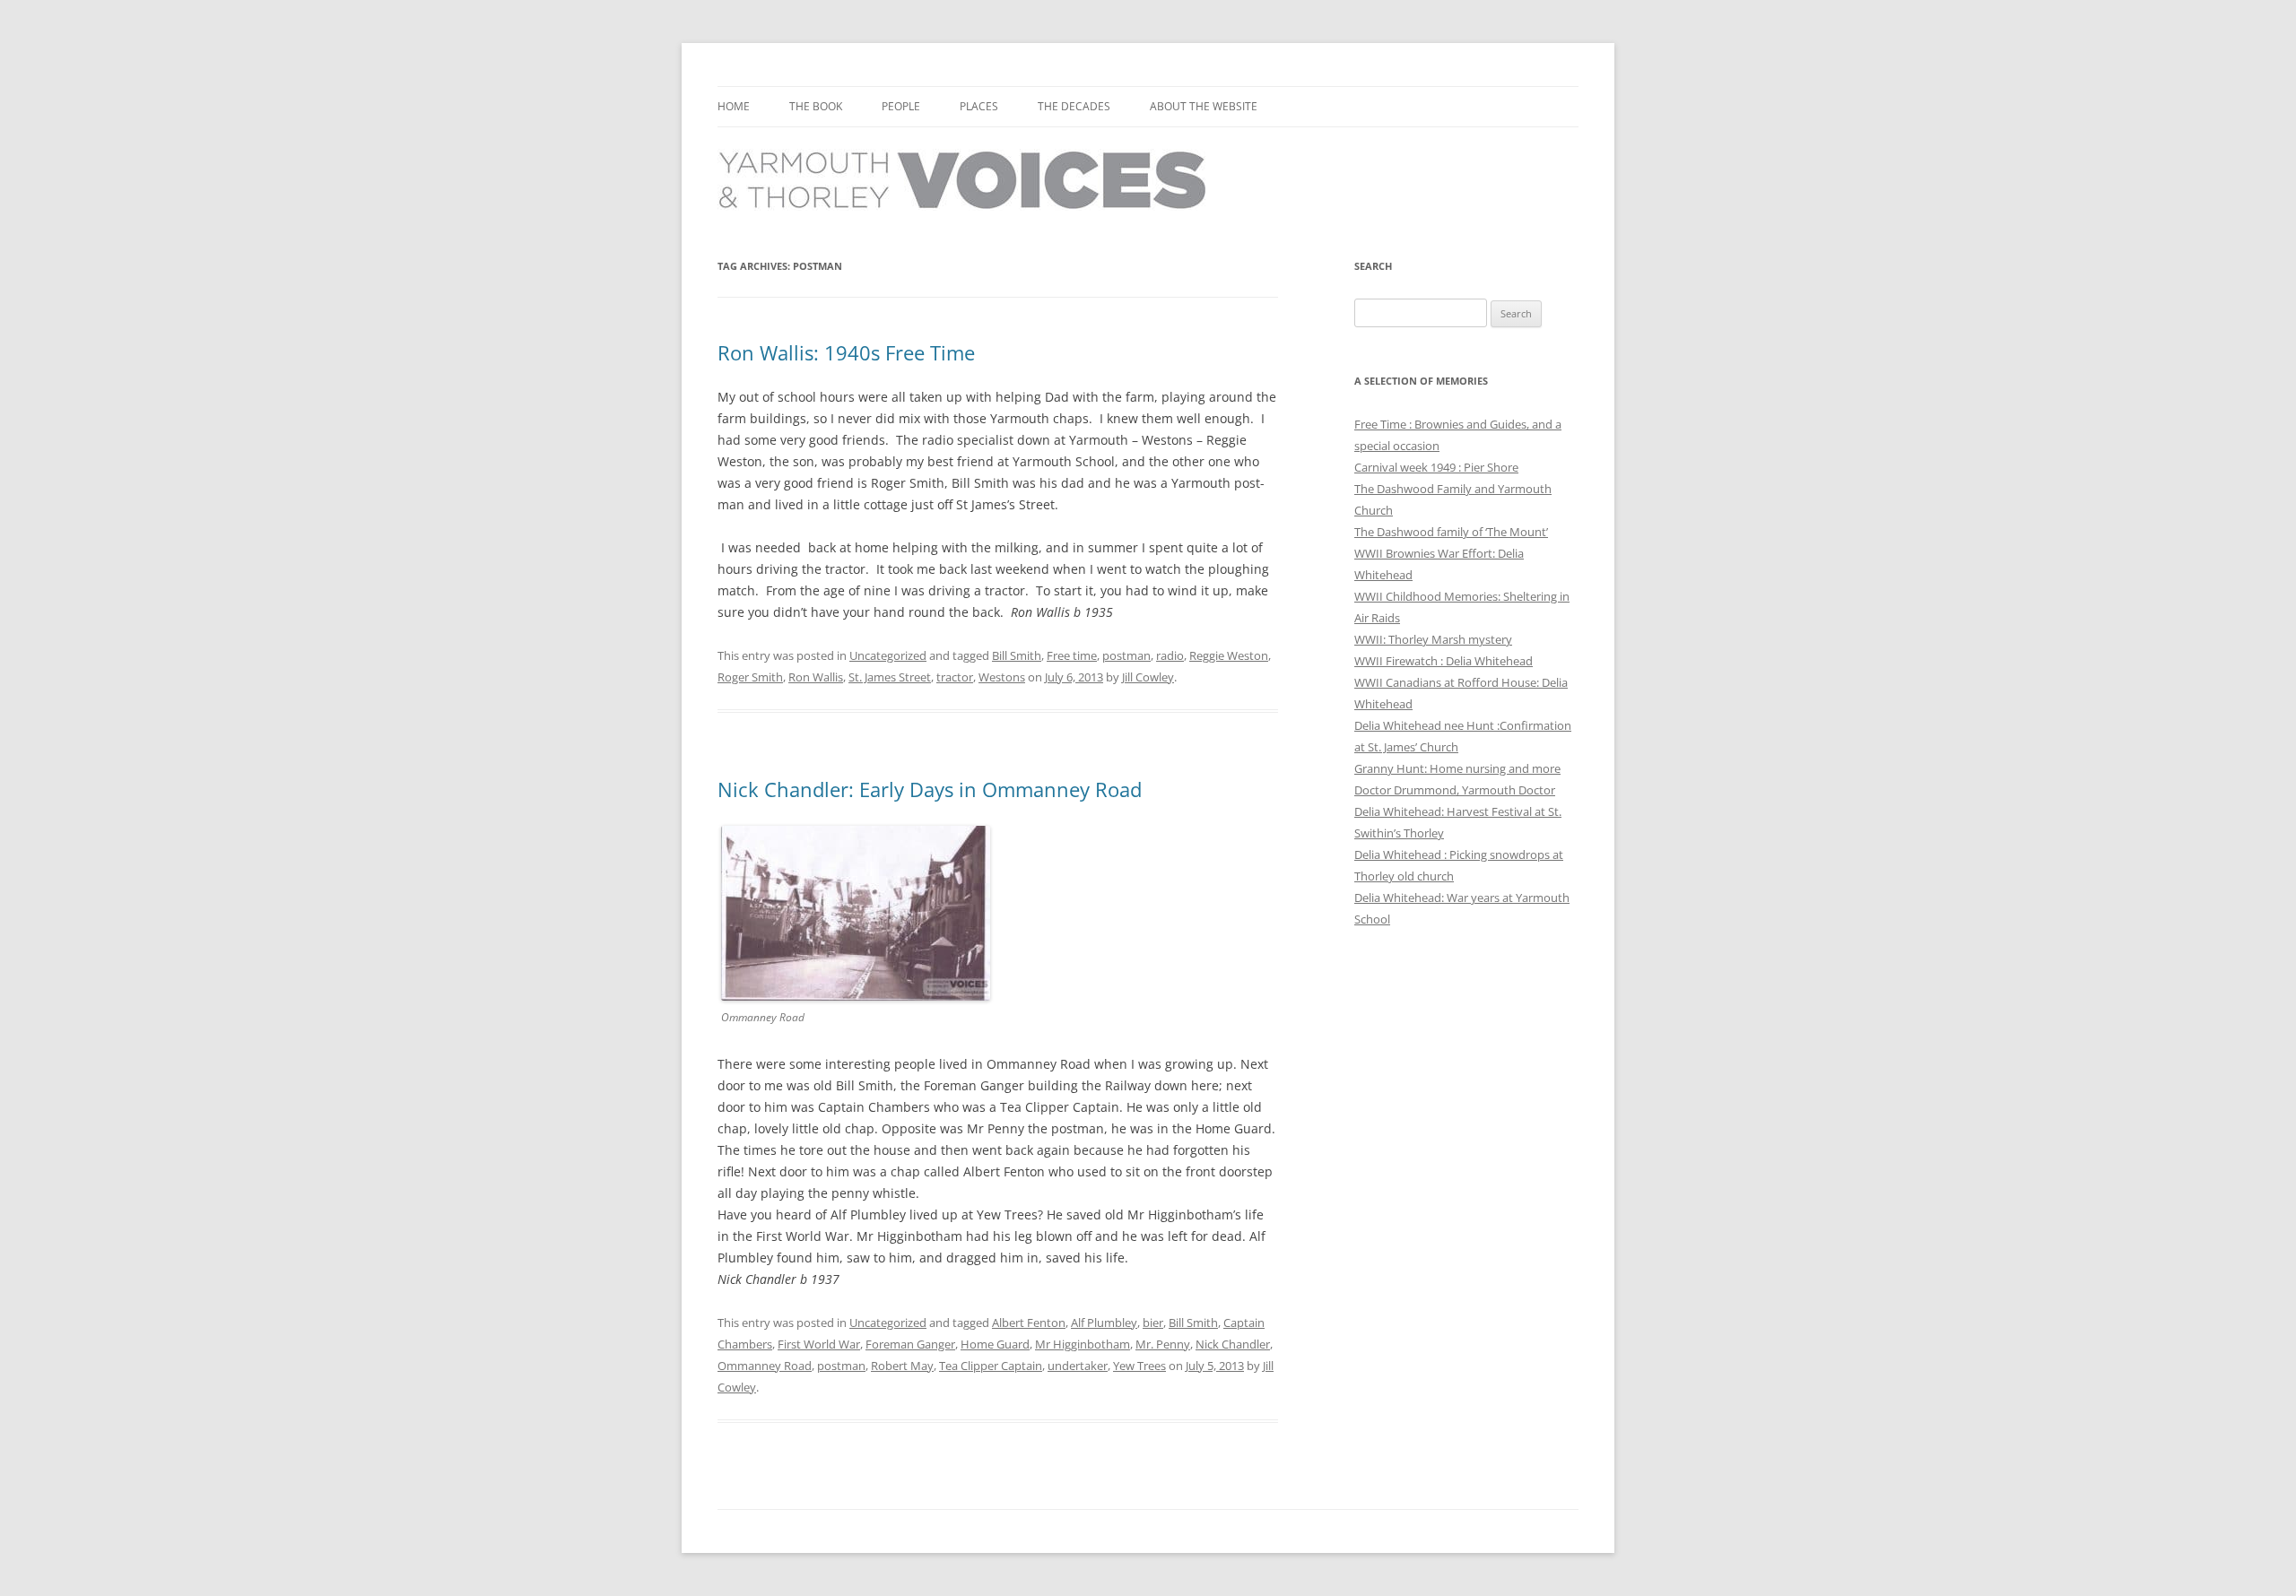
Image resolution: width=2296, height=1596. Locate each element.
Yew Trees (1139, 1366)
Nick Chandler (1233, 1344)
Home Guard (995, 1344)
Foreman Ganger (910, 1344)
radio (1170, 655)
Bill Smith (1017, 655)
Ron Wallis (816, 677)
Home (734, 106)
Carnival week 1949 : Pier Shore (1436, 467)
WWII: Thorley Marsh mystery (1433, 639)
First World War (819, 1344)
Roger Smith (750, 677)
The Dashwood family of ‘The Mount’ (1451, 532)
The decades (1074, 106)
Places (979, 106)
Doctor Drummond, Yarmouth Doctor (1455, 790)
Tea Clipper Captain (991, 1366)
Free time (1072, 655)
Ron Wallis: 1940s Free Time (846, 352)
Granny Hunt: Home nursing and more (1457, 768)
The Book (816, 106)
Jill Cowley (1148, 677)
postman (1126, 655)
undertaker (1078, 1366)
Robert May (902, 1366)
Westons (1002, 677)
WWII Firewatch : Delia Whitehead (1444, 661)
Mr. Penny (1163, 1344)
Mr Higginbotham (1083, 1344)
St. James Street (890, 677)
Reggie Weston (1229, 655)
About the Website (1204, 106)
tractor (955, 677)
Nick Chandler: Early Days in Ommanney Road (930, 789)
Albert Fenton (1029, 1323)
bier (1153, 1323)
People (901, 106)
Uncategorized (888, 655)
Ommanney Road (765, 1366)
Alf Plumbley (1104, 1323)
